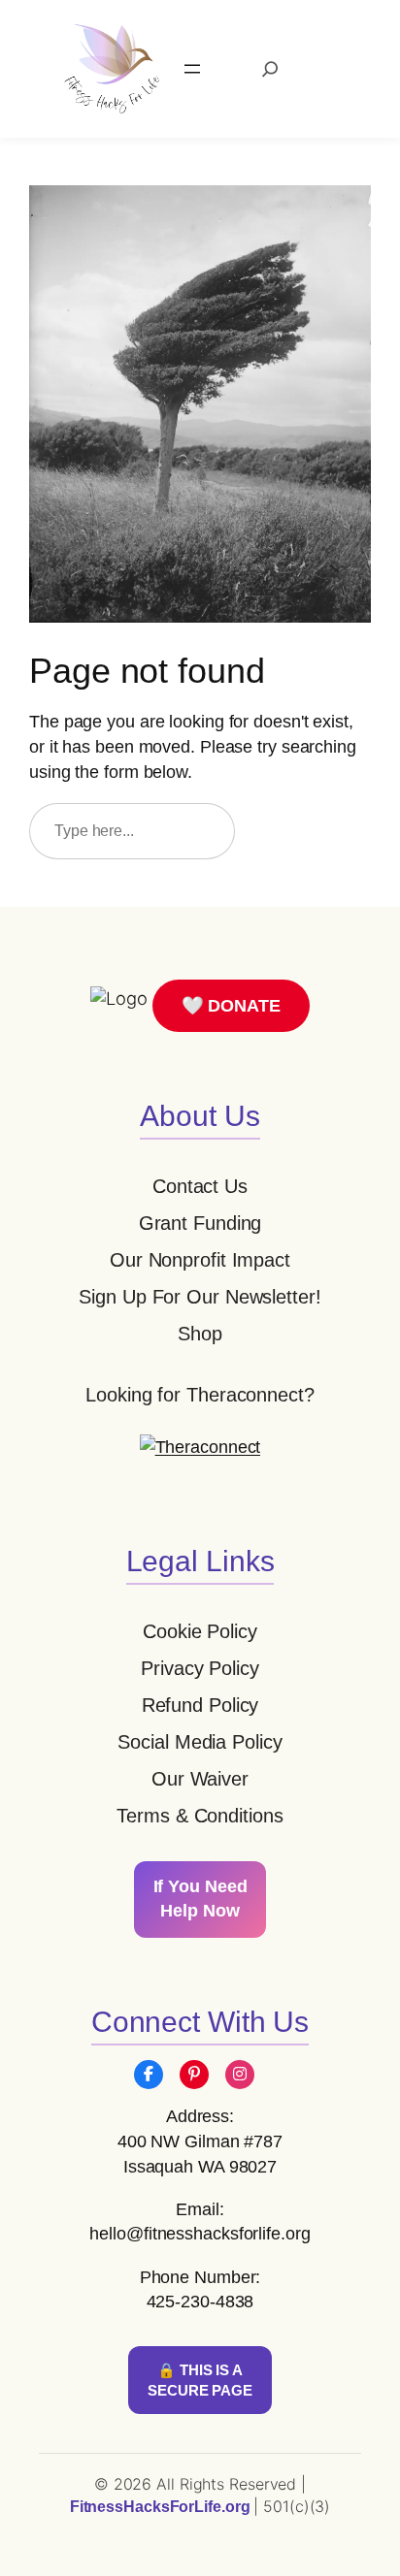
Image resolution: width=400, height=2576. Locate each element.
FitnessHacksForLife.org (162, 2507)
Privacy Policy (200, 1668)
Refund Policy (200, 1705)
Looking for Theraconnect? (200, 1395)
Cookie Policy (200, 1631)
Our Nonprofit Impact (200, 1260)
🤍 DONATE (231, 1005)
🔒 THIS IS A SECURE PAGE (200, 2380)
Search (312, 830)
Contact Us (200, 1186)
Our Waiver (200, 1779)
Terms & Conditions (200, 1816)
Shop (200, 1334)
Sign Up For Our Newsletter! (200, 1297)
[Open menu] (192, 69)
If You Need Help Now (200, 1899)
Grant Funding (200, 1223)
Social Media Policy (200, 1742)
